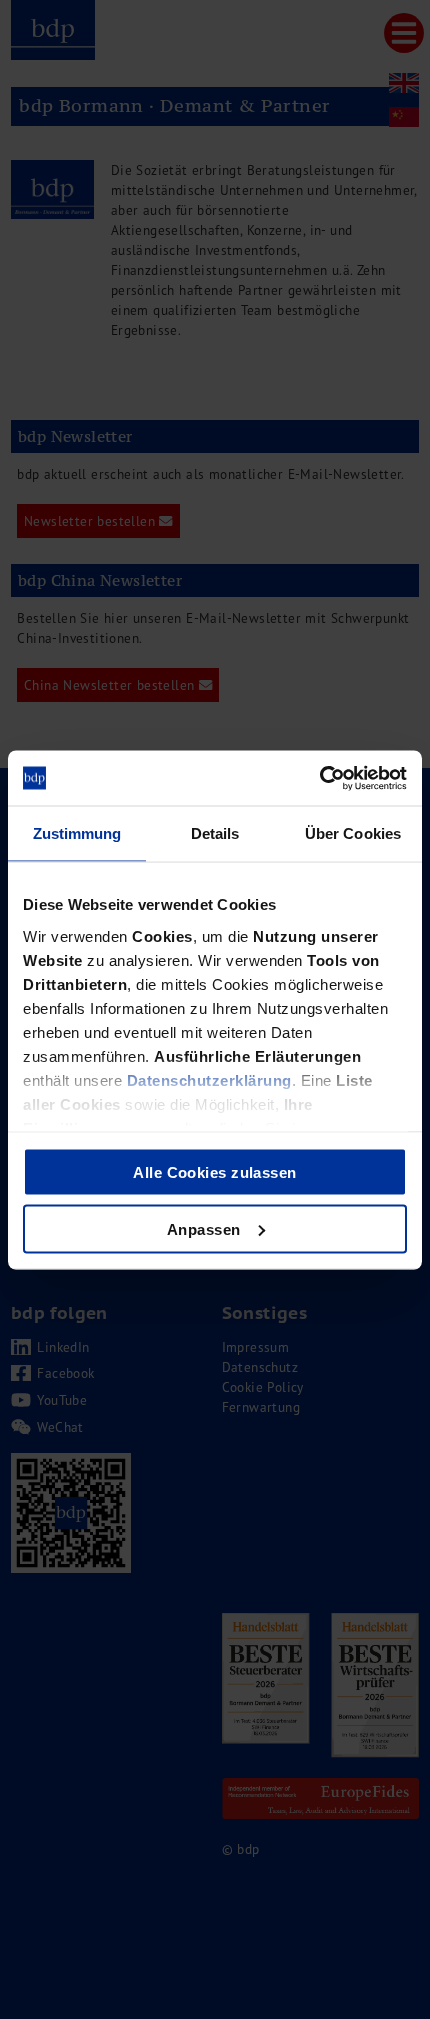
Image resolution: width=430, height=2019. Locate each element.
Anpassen (204, 1228)
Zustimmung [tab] (77, 833)
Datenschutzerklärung (209, 1079)
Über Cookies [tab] (353, 833)
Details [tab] (215, 833)
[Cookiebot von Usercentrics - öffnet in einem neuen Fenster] (319, 778)
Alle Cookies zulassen (214, 1172)
